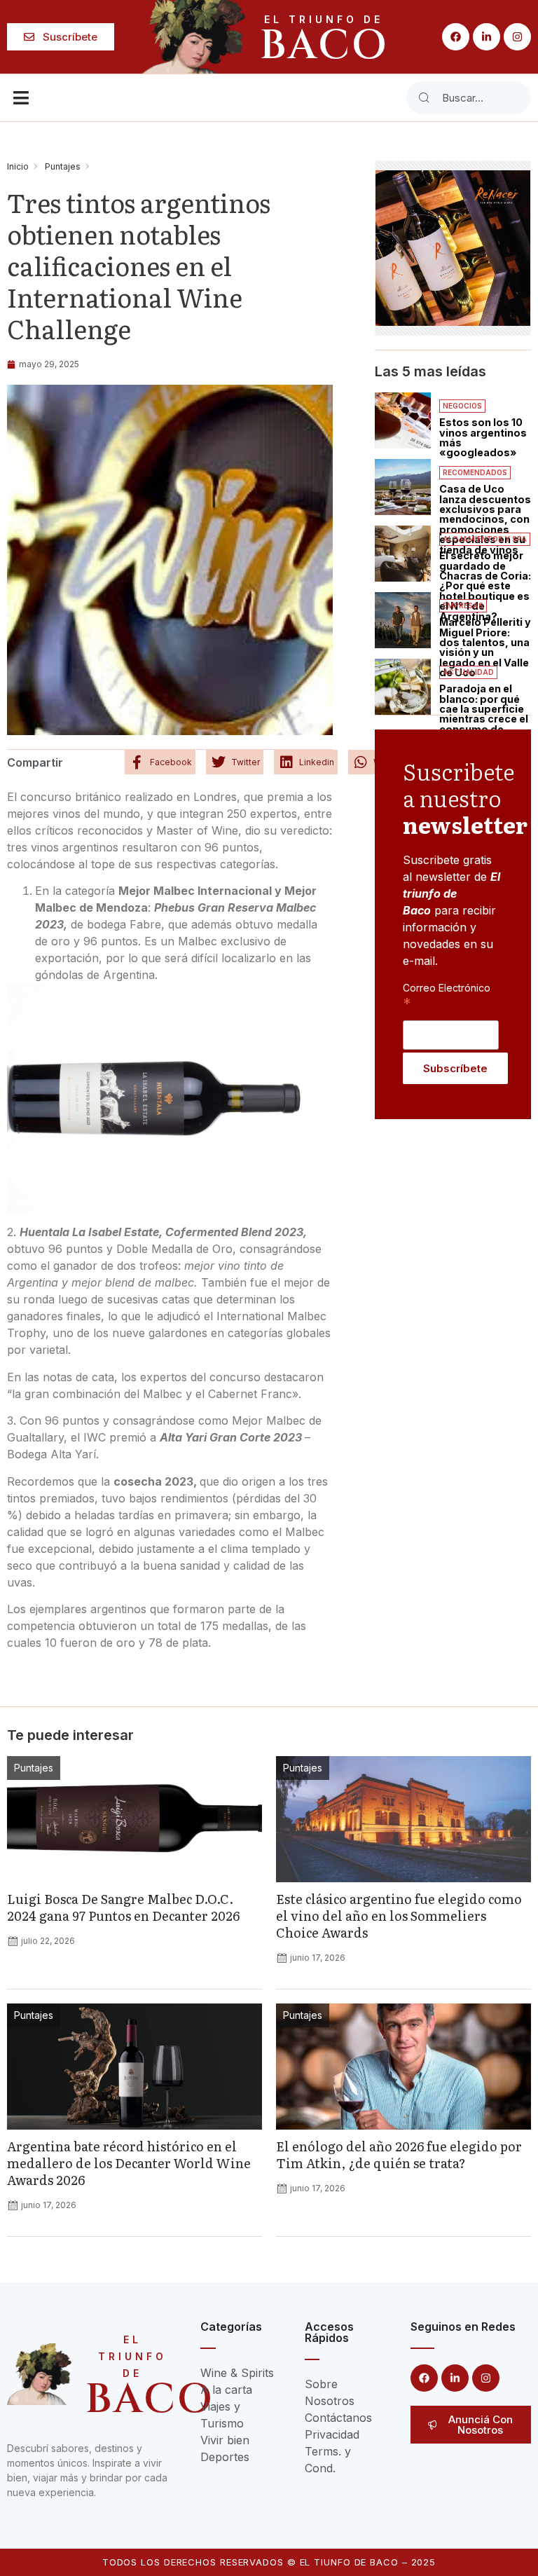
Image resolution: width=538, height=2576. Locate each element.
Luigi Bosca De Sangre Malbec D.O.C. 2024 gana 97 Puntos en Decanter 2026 (123, 1907)
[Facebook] (456, 37)
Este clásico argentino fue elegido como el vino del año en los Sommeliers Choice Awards (399, 1916)
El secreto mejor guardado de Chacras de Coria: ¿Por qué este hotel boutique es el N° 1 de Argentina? (485, 585)
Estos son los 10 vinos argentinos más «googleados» (483, 437)
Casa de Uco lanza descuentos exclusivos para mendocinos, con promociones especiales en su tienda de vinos (485, 519)
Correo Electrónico (447, 995)
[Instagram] (517, 37)
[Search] (424, 98)
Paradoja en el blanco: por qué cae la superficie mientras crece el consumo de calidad (484, 714)
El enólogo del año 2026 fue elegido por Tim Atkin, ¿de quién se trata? (399, 2154)
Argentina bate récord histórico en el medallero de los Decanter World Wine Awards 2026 (129, 2163)
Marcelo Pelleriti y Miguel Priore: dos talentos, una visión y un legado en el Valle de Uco (485, 647)
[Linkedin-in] (487, 37)
